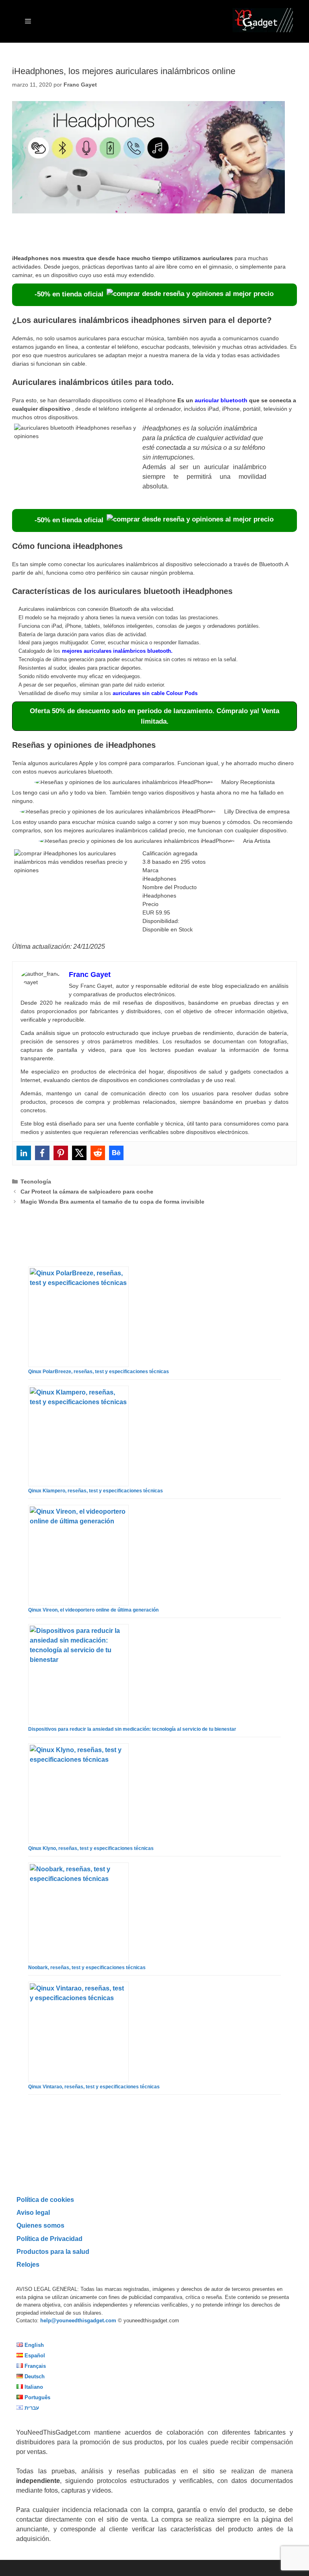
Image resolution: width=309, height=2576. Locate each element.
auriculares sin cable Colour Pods (155, 693)
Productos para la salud (53, 2251)
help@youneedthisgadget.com (78, 2320)
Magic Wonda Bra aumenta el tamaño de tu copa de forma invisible (112, 1202)
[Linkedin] (24, 1153)
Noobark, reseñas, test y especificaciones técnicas (87, 1968)
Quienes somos (40, 2225)
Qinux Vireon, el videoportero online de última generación (93, 1610)
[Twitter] (79, 1153)
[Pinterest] (61, 1153)
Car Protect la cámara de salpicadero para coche (87, 1192)
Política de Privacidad (49, 2239)
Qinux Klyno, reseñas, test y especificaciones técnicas (91, 1848)
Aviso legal (33, 2212)
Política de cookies (45, 2199)
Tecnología (36, 1181)
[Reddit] (98, 1153)
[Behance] (116, 1153)
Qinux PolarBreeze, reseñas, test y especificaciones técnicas (99, 1372)
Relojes (28, 2264)
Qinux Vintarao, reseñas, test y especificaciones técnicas (94, 2087)
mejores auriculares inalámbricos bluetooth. (117, 651)
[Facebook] (42, 1153)
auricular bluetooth (221, 400)
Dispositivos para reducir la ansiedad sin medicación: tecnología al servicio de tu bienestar (132, 1729)
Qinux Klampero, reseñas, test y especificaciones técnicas (96, 1491)
